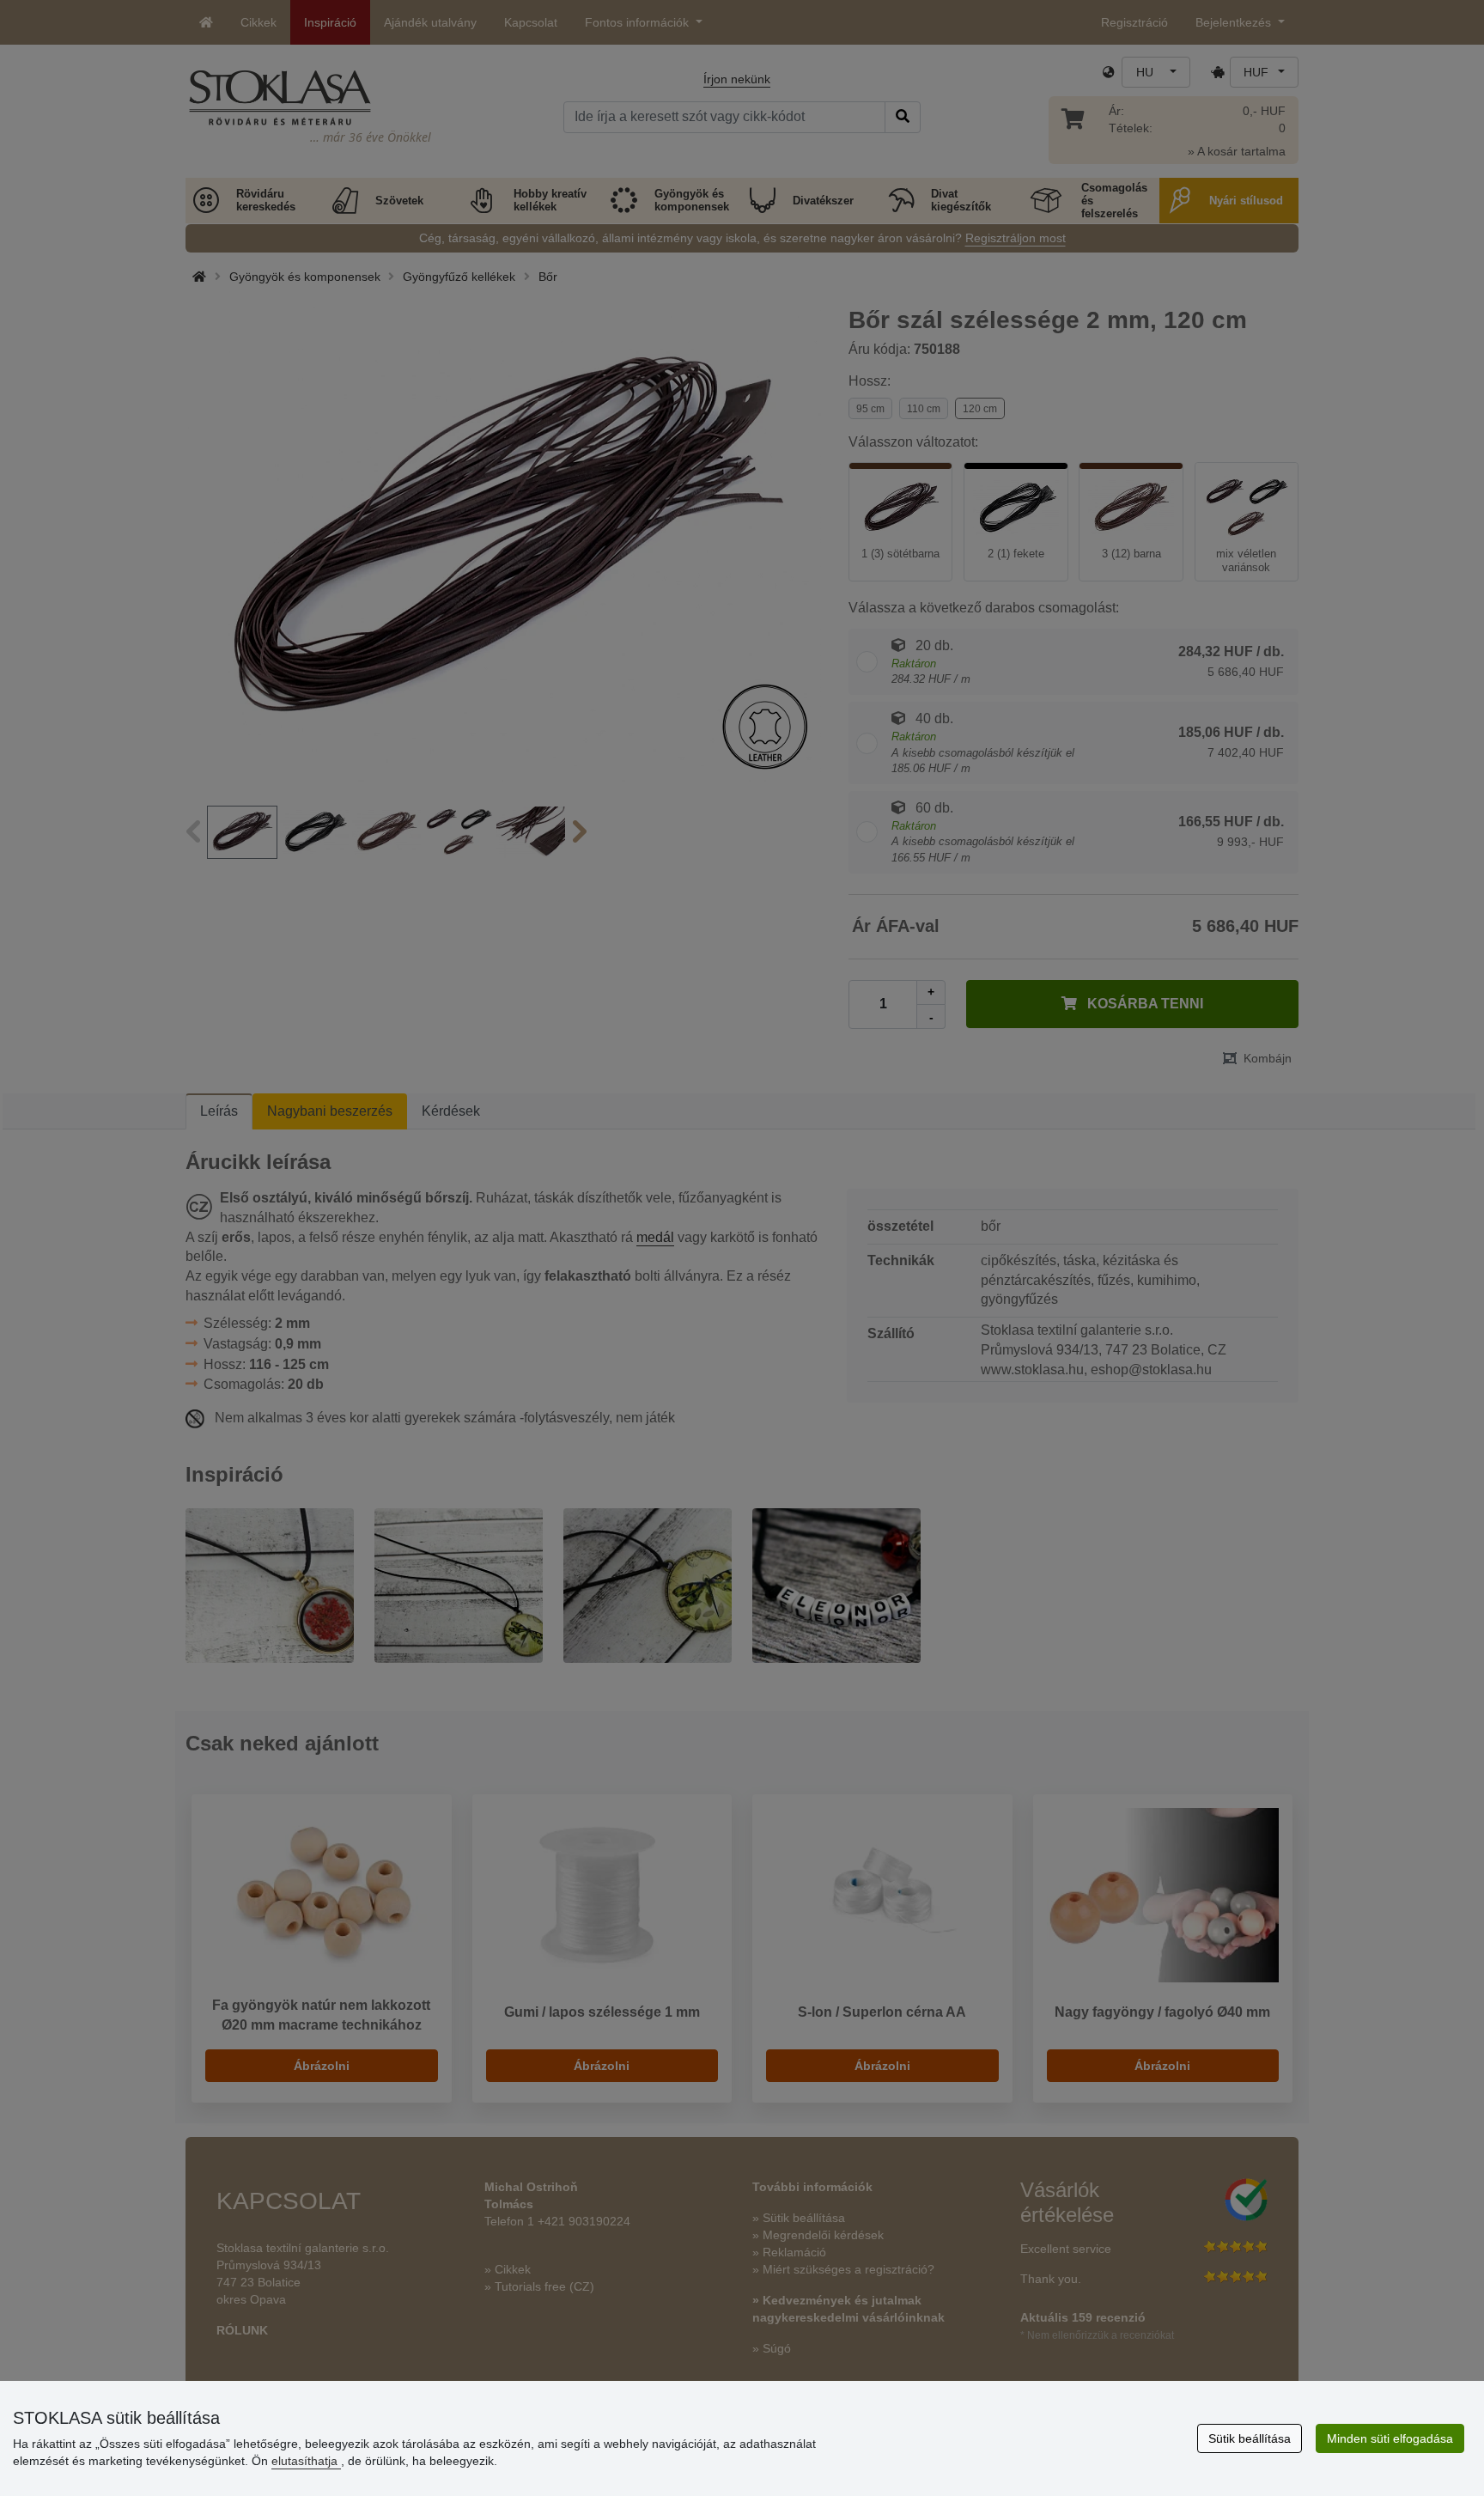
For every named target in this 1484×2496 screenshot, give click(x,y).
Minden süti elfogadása (1390, 2438)
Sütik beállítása (1250, 2438)
